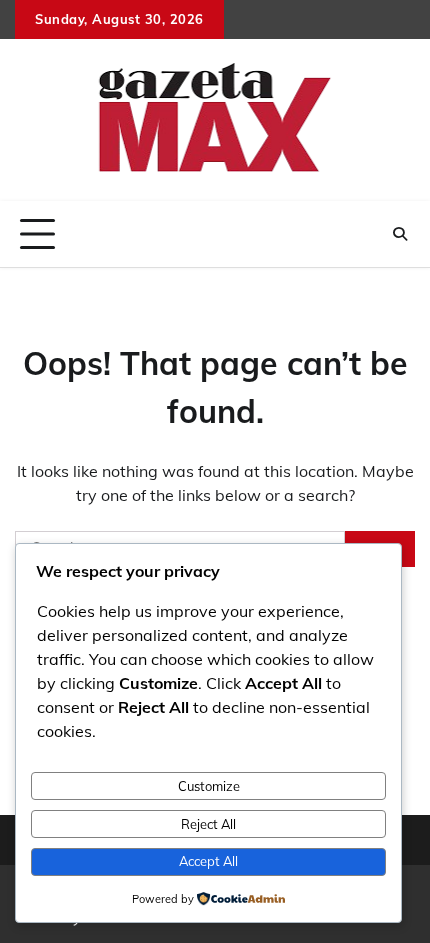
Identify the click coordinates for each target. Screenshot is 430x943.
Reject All (208, 824)
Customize (209, 786)
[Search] (400, 234)
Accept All (208, 861)
